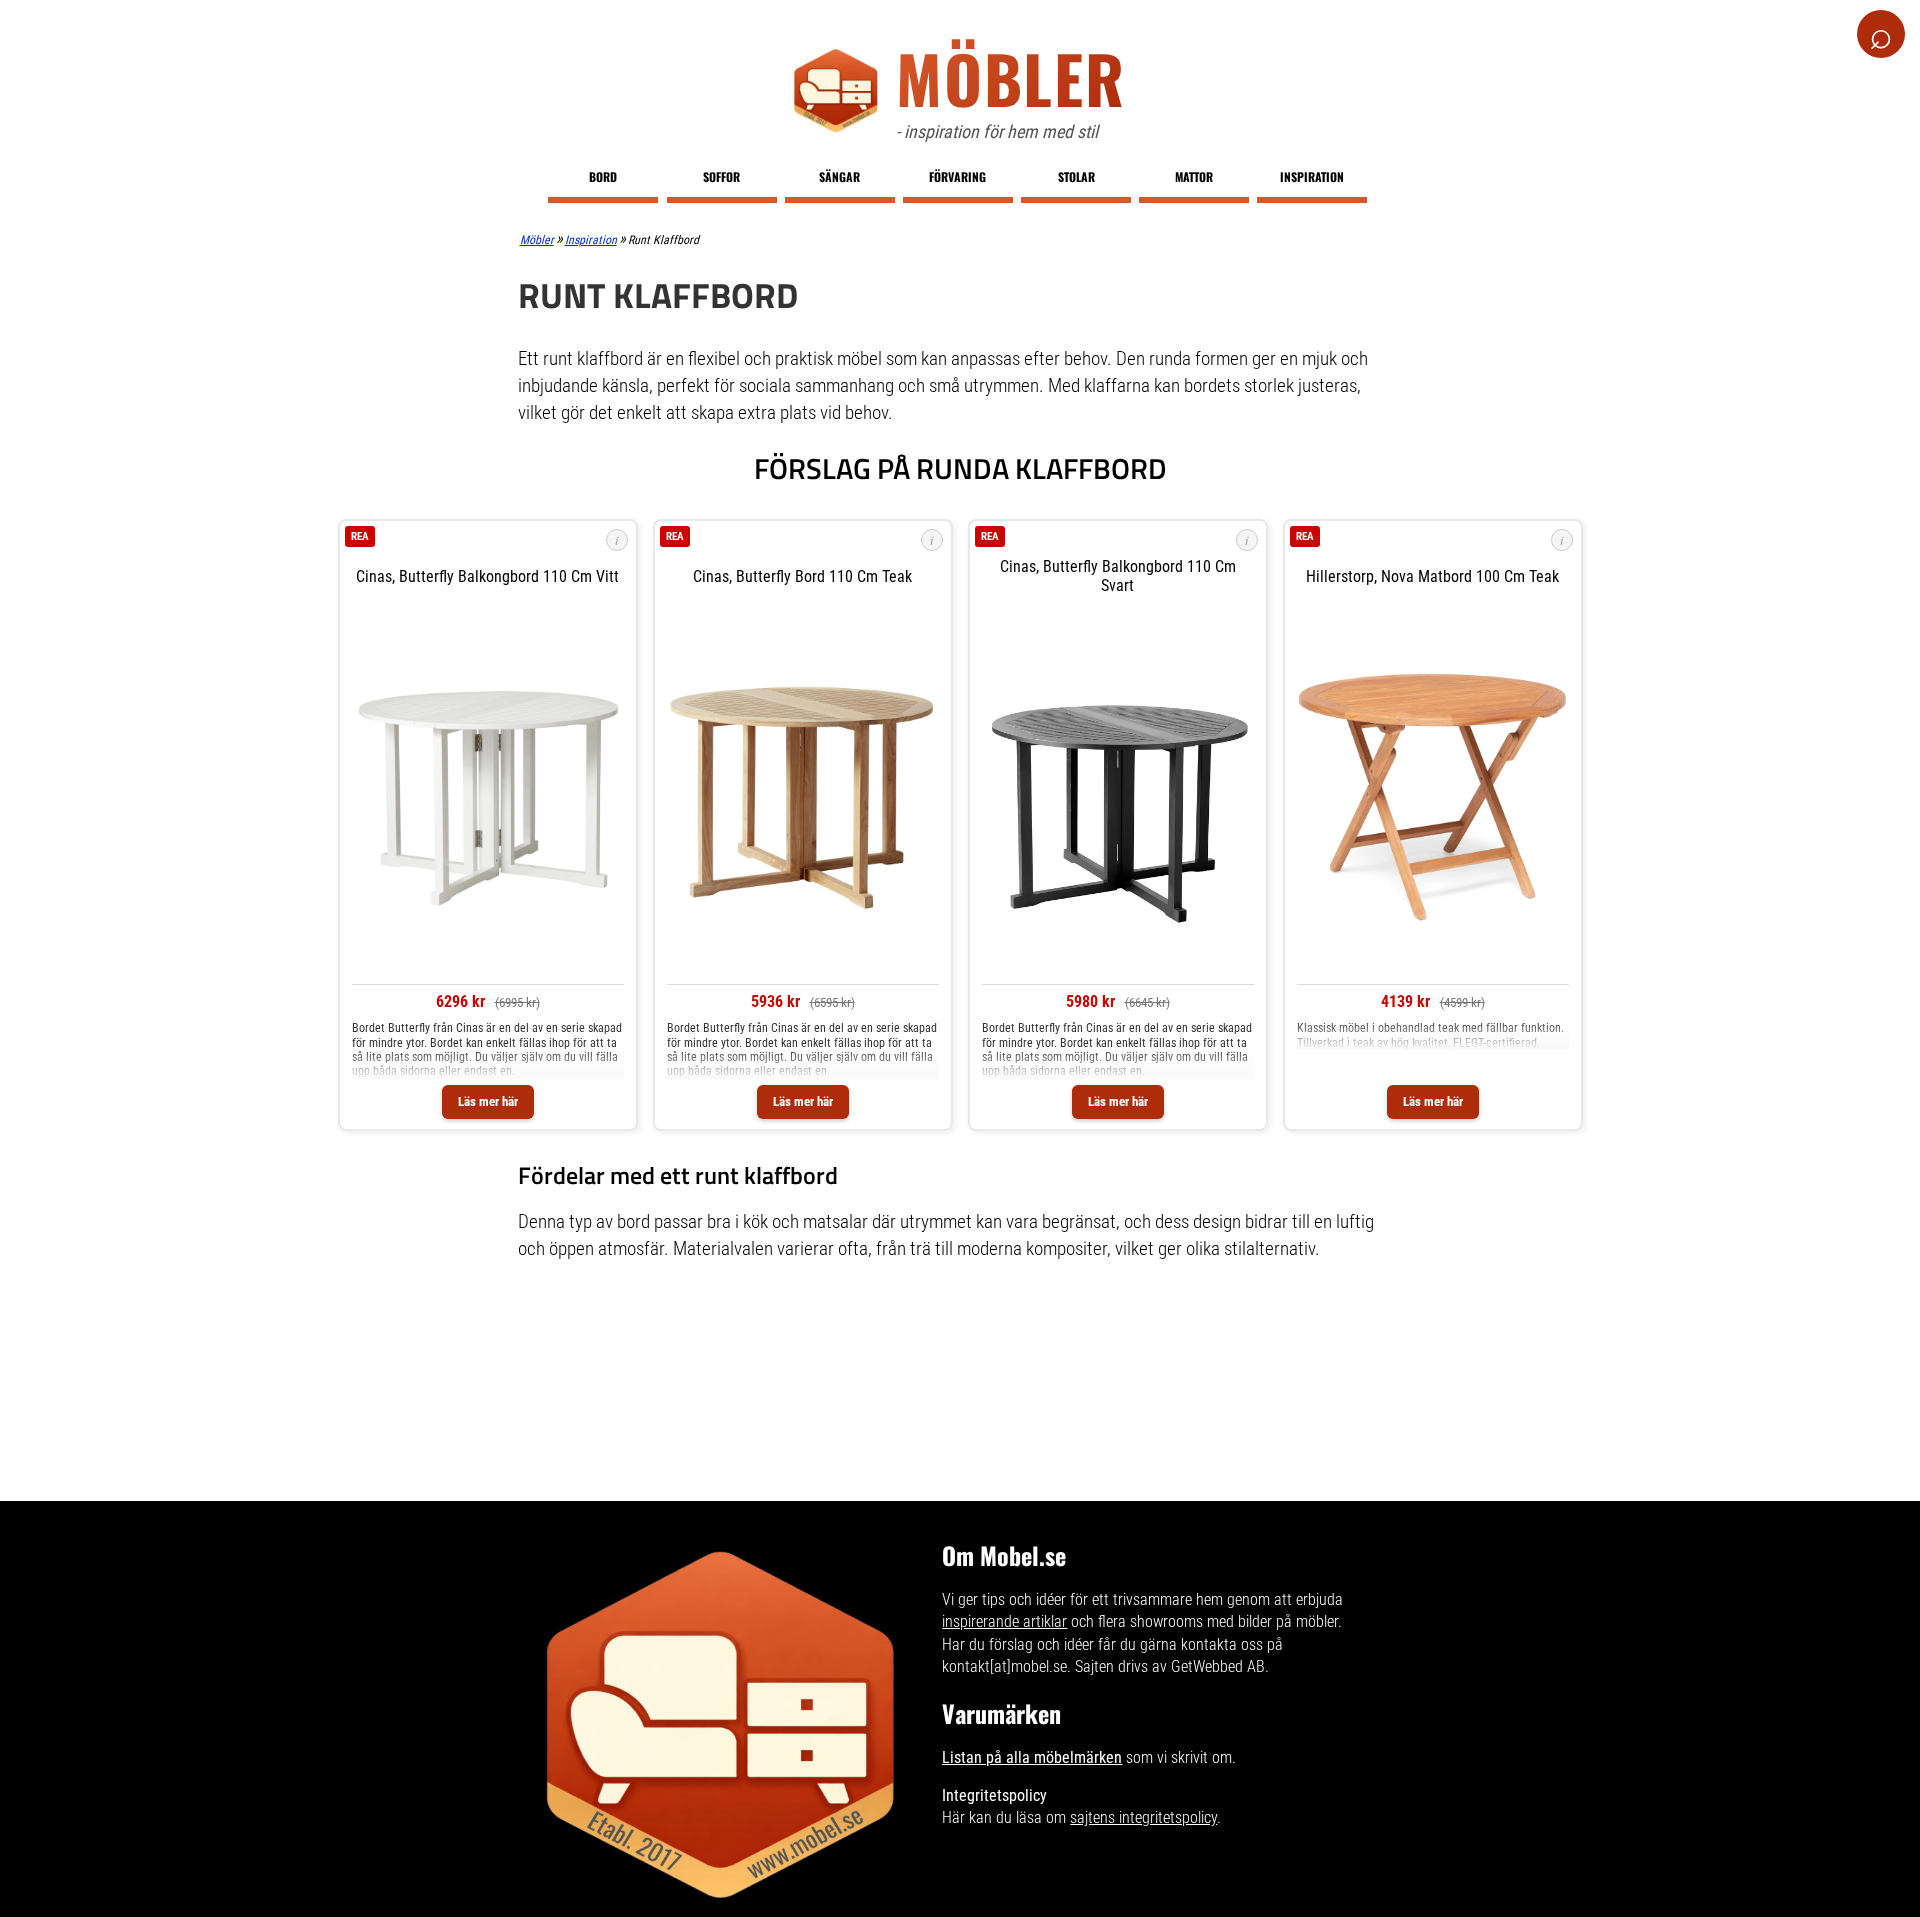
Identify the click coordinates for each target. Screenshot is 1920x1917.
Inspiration (1312, 176)
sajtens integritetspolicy (1143, 1817)
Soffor (721, 176)
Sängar (839, 176)
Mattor (1194, 176)
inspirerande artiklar (1004, 1621)
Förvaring (957, 176)
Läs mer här (488, 1101)
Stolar (1076, 176)
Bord (603, 176)
